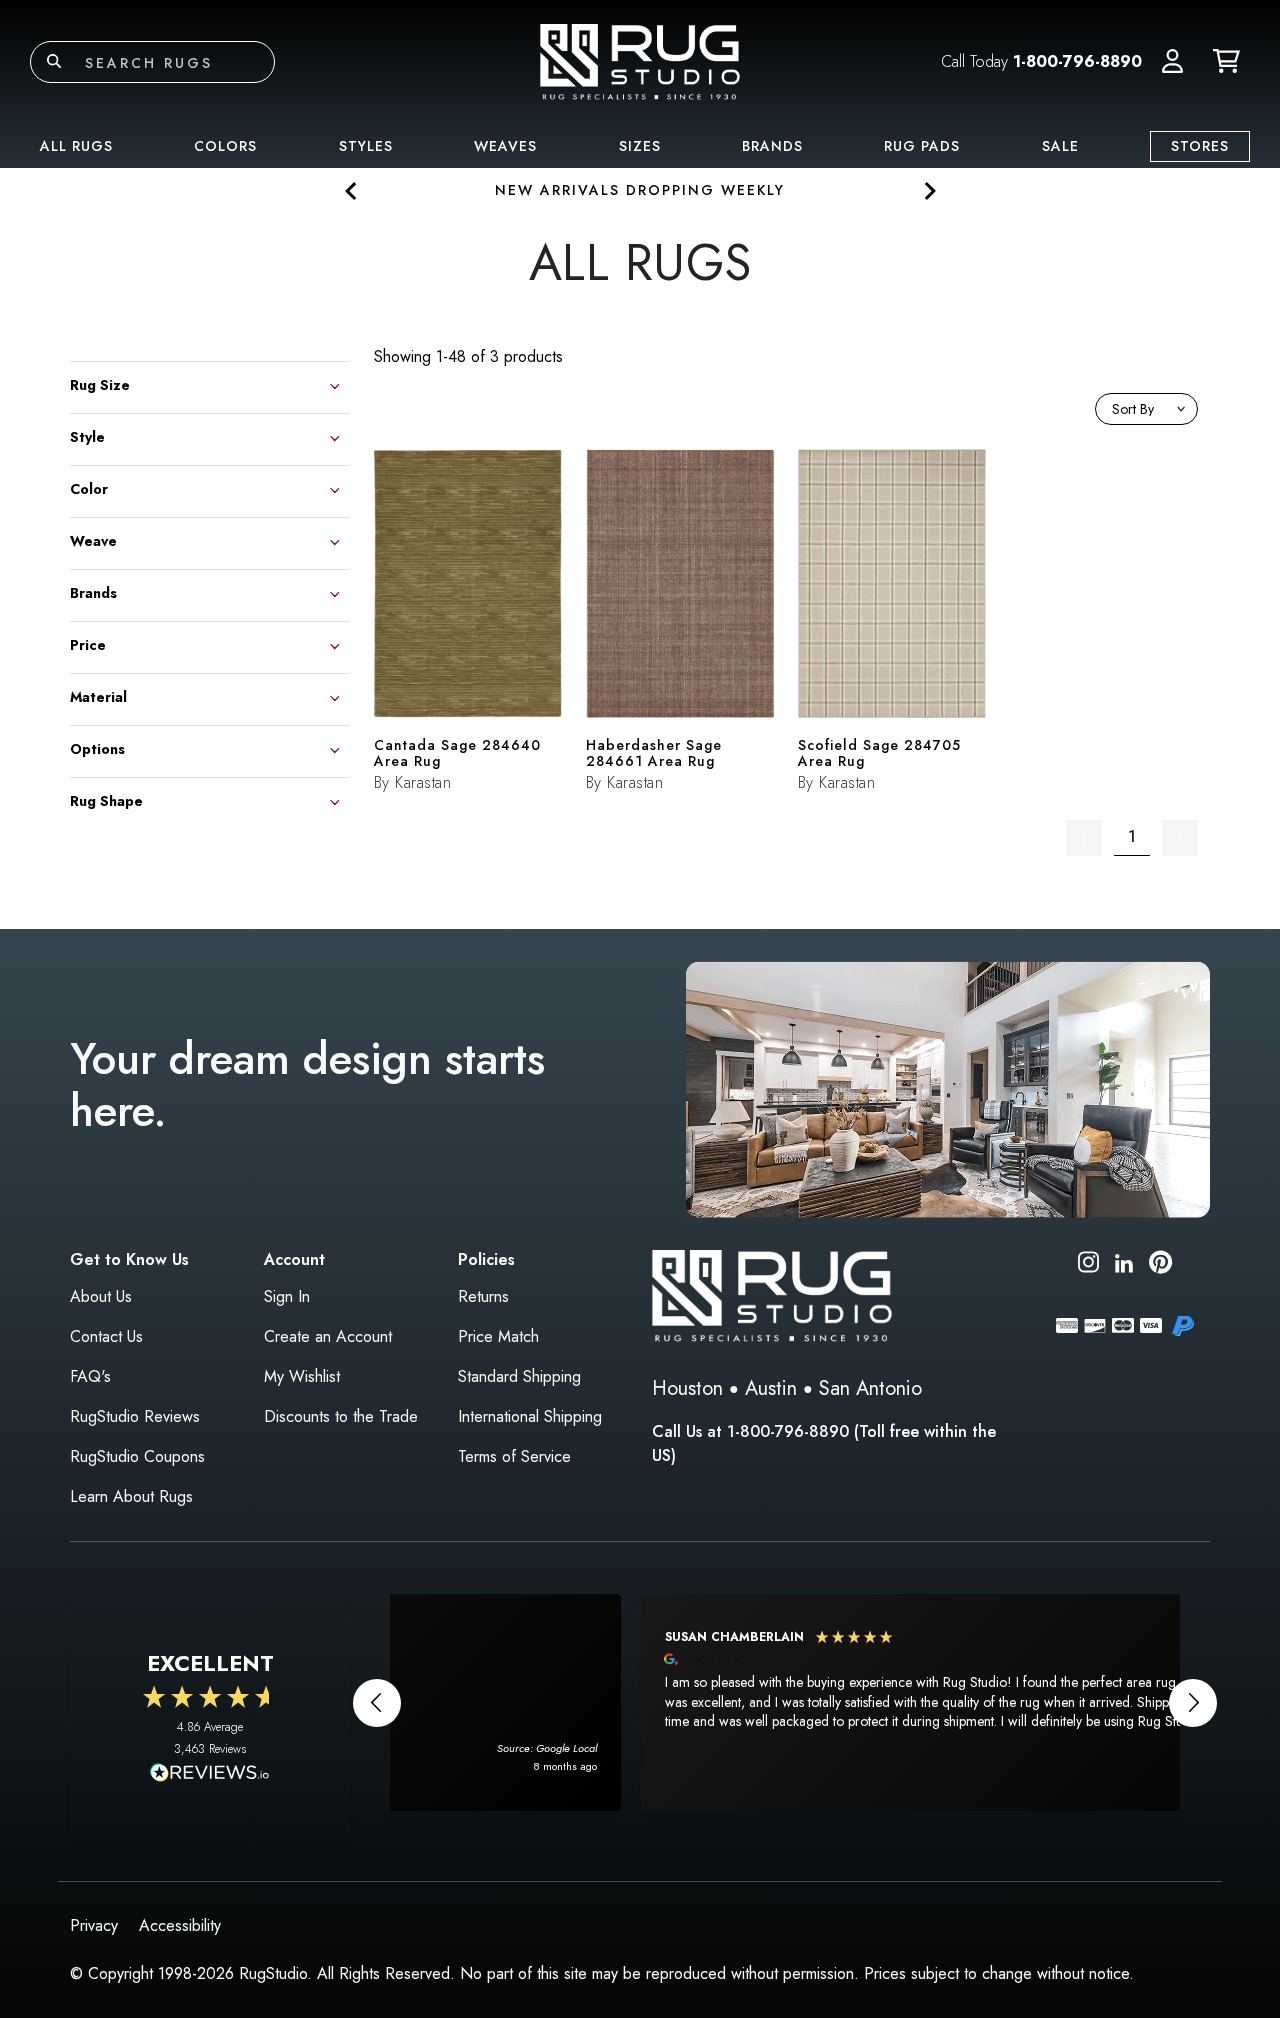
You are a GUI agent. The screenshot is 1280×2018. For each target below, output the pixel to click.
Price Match (498, 1336)
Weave (93, 539)
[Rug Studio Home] (640, 60)
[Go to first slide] (928, 190)
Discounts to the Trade (341, 1416)
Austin (771, 1388)
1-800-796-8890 (1077, 61)
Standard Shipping (519, 1376)
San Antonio (870, 1388)
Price (88, 643)
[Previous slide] (351, 190)
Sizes (640, 146)
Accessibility (180, 1925)
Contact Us (106, 1336)
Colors (225, 146)
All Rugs (76, 146)
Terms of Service (514, 1456)
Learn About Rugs (131, 1496)
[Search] (54, 62)
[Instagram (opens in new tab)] (1088, 1265)
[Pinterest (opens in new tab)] (1160, 1265)
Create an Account (328, 1336)
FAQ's (90, 1376)
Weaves (505, 146)
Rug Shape (106, 799)
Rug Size (100, 383)
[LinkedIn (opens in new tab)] (1124, 1261)
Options (97, 747)
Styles (366, 146)
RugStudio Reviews (135, 1416)
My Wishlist (302, 1376)
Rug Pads (922, 146)
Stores (1200, 146)
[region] (785, 1702)
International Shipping (530, 1416)
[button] (1172, 62)
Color (89, 487)
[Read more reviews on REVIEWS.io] (210, 1775)
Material (98, 695)
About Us (101, 1296)
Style (87, 435)
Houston (687, 1388)
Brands (772, 146)
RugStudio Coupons (137, 1456)
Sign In (287, 1296)
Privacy (94, 1925)
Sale (1060, 146)
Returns (483, 1296)
